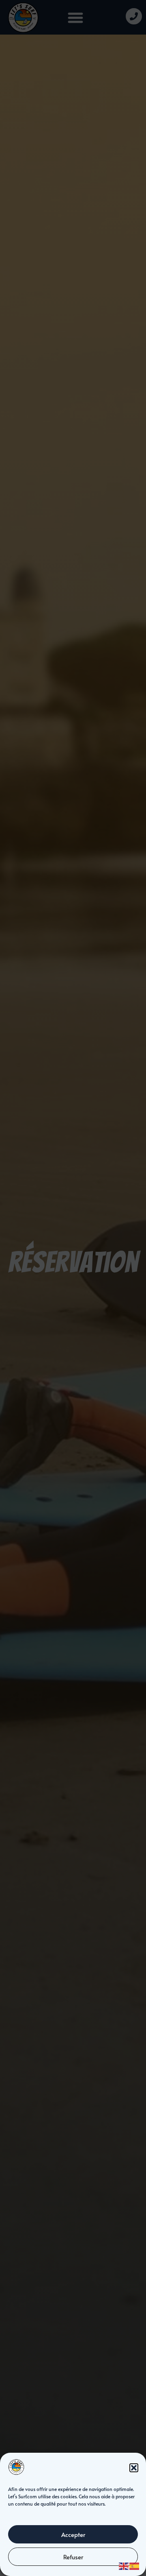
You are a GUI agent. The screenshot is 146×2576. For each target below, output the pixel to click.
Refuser (73, 2557)
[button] (134, 2468)
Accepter (73, 2534)
